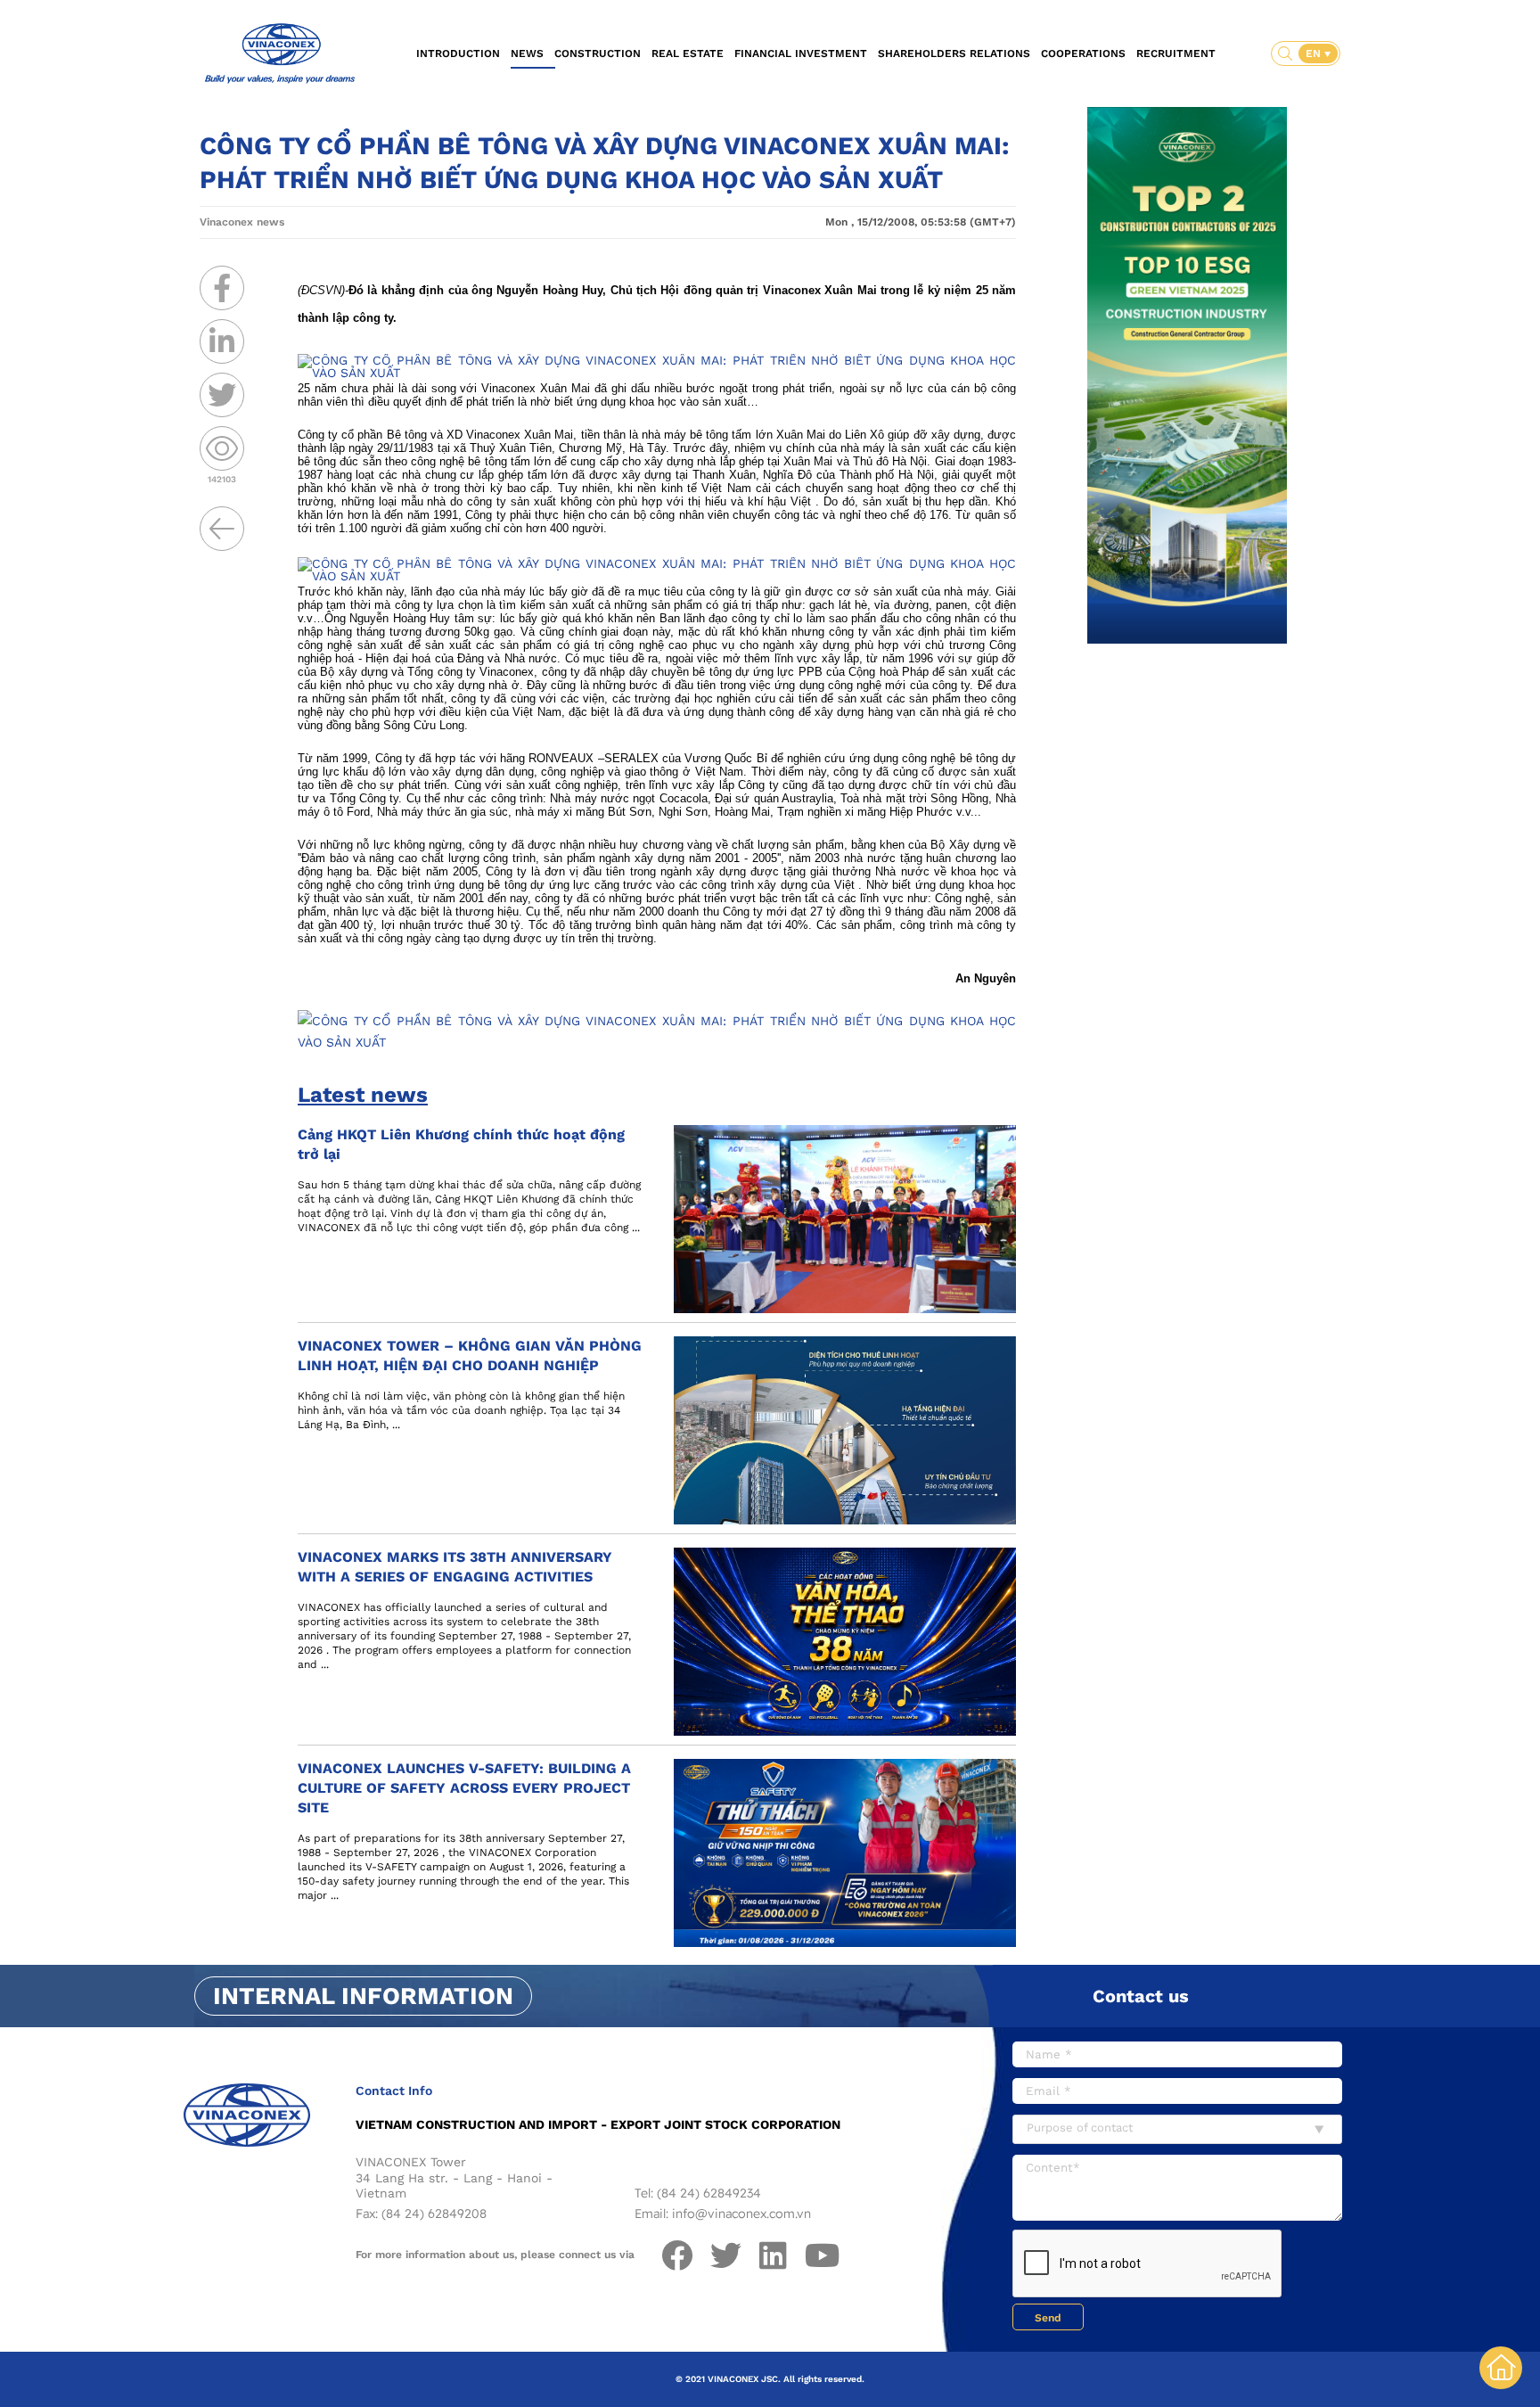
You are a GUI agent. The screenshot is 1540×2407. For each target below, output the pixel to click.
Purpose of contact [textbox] (1080, 2128)
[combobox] (1177, 2129)
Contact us (1141, 1996)
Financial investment (801, 53)
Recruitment (1176, 53)
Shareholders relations (954, 53)
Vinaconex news (242, 222)
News (527, 53)
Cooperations (1083, 53)
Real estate (688, 53)
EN (1315, 53)
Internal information (363, 1996)
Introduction (458, 53)
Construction (598, 53)
